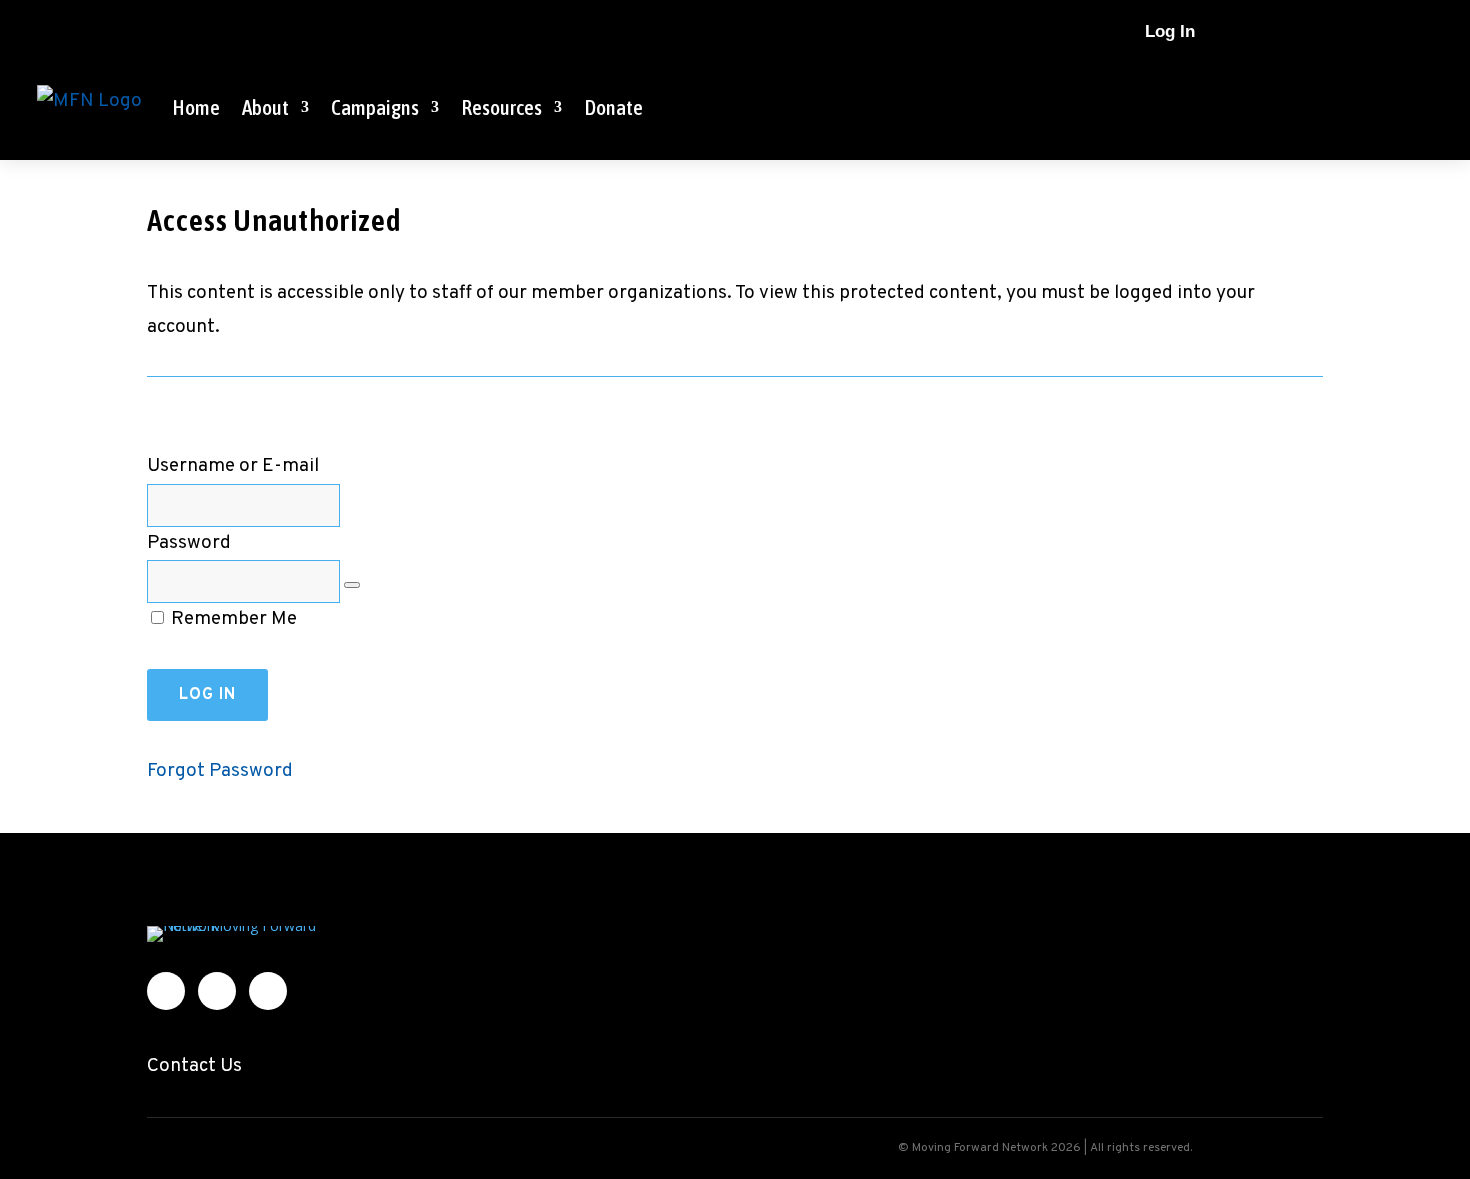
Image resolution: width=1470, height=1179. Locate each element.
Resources (501, 107)
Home (196, 107)
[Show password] (352, 585)
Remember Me (232, 619)
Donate (613, 107)
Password (189, 543)
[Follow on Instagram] (1347, 32)
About (265, 107)
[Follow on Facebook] (1307, 32)
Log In (1170, 31)
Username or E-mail (233, 466)
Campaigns (375, 107)
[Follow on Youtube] (1387, 32)
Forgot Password (220, 771)
